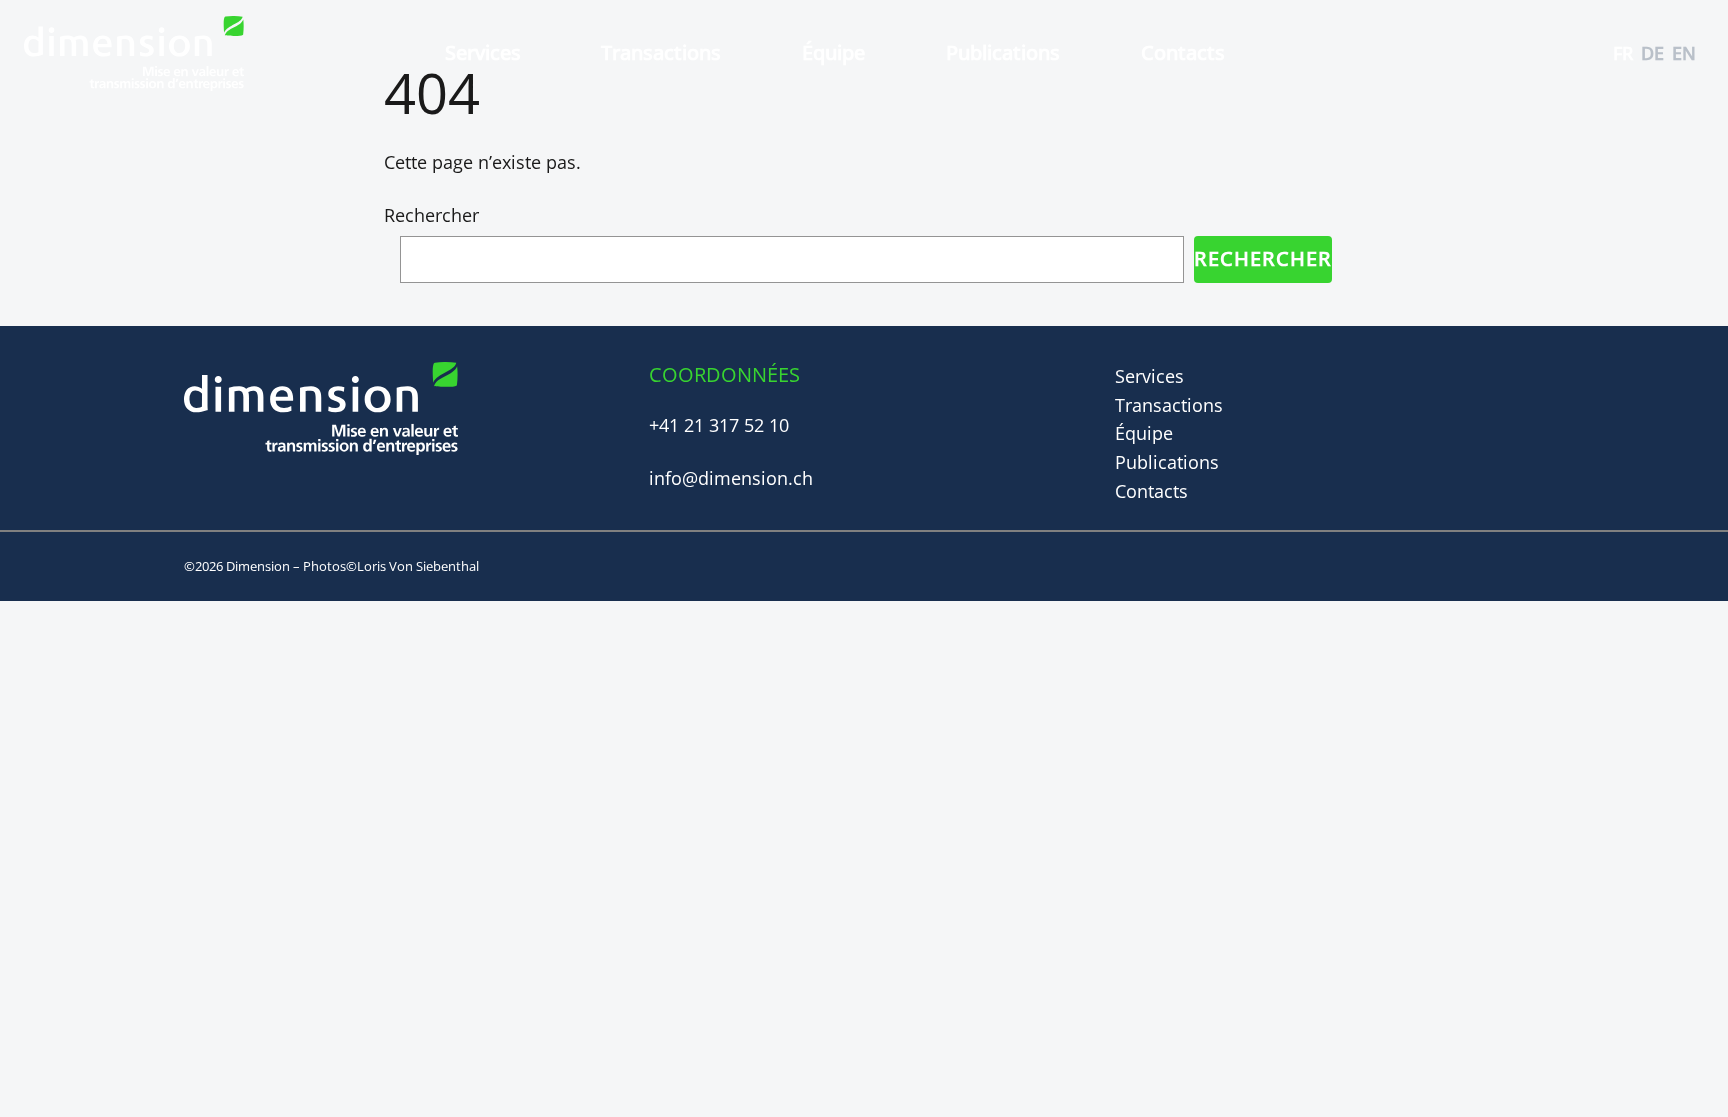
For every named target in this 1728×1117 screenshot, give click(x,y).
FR (1623, 53)
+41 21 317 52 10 (719, 425)
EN (1684, 53)
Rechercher (431, 215)
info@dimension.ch (731, 478)
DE (1652, 53)
